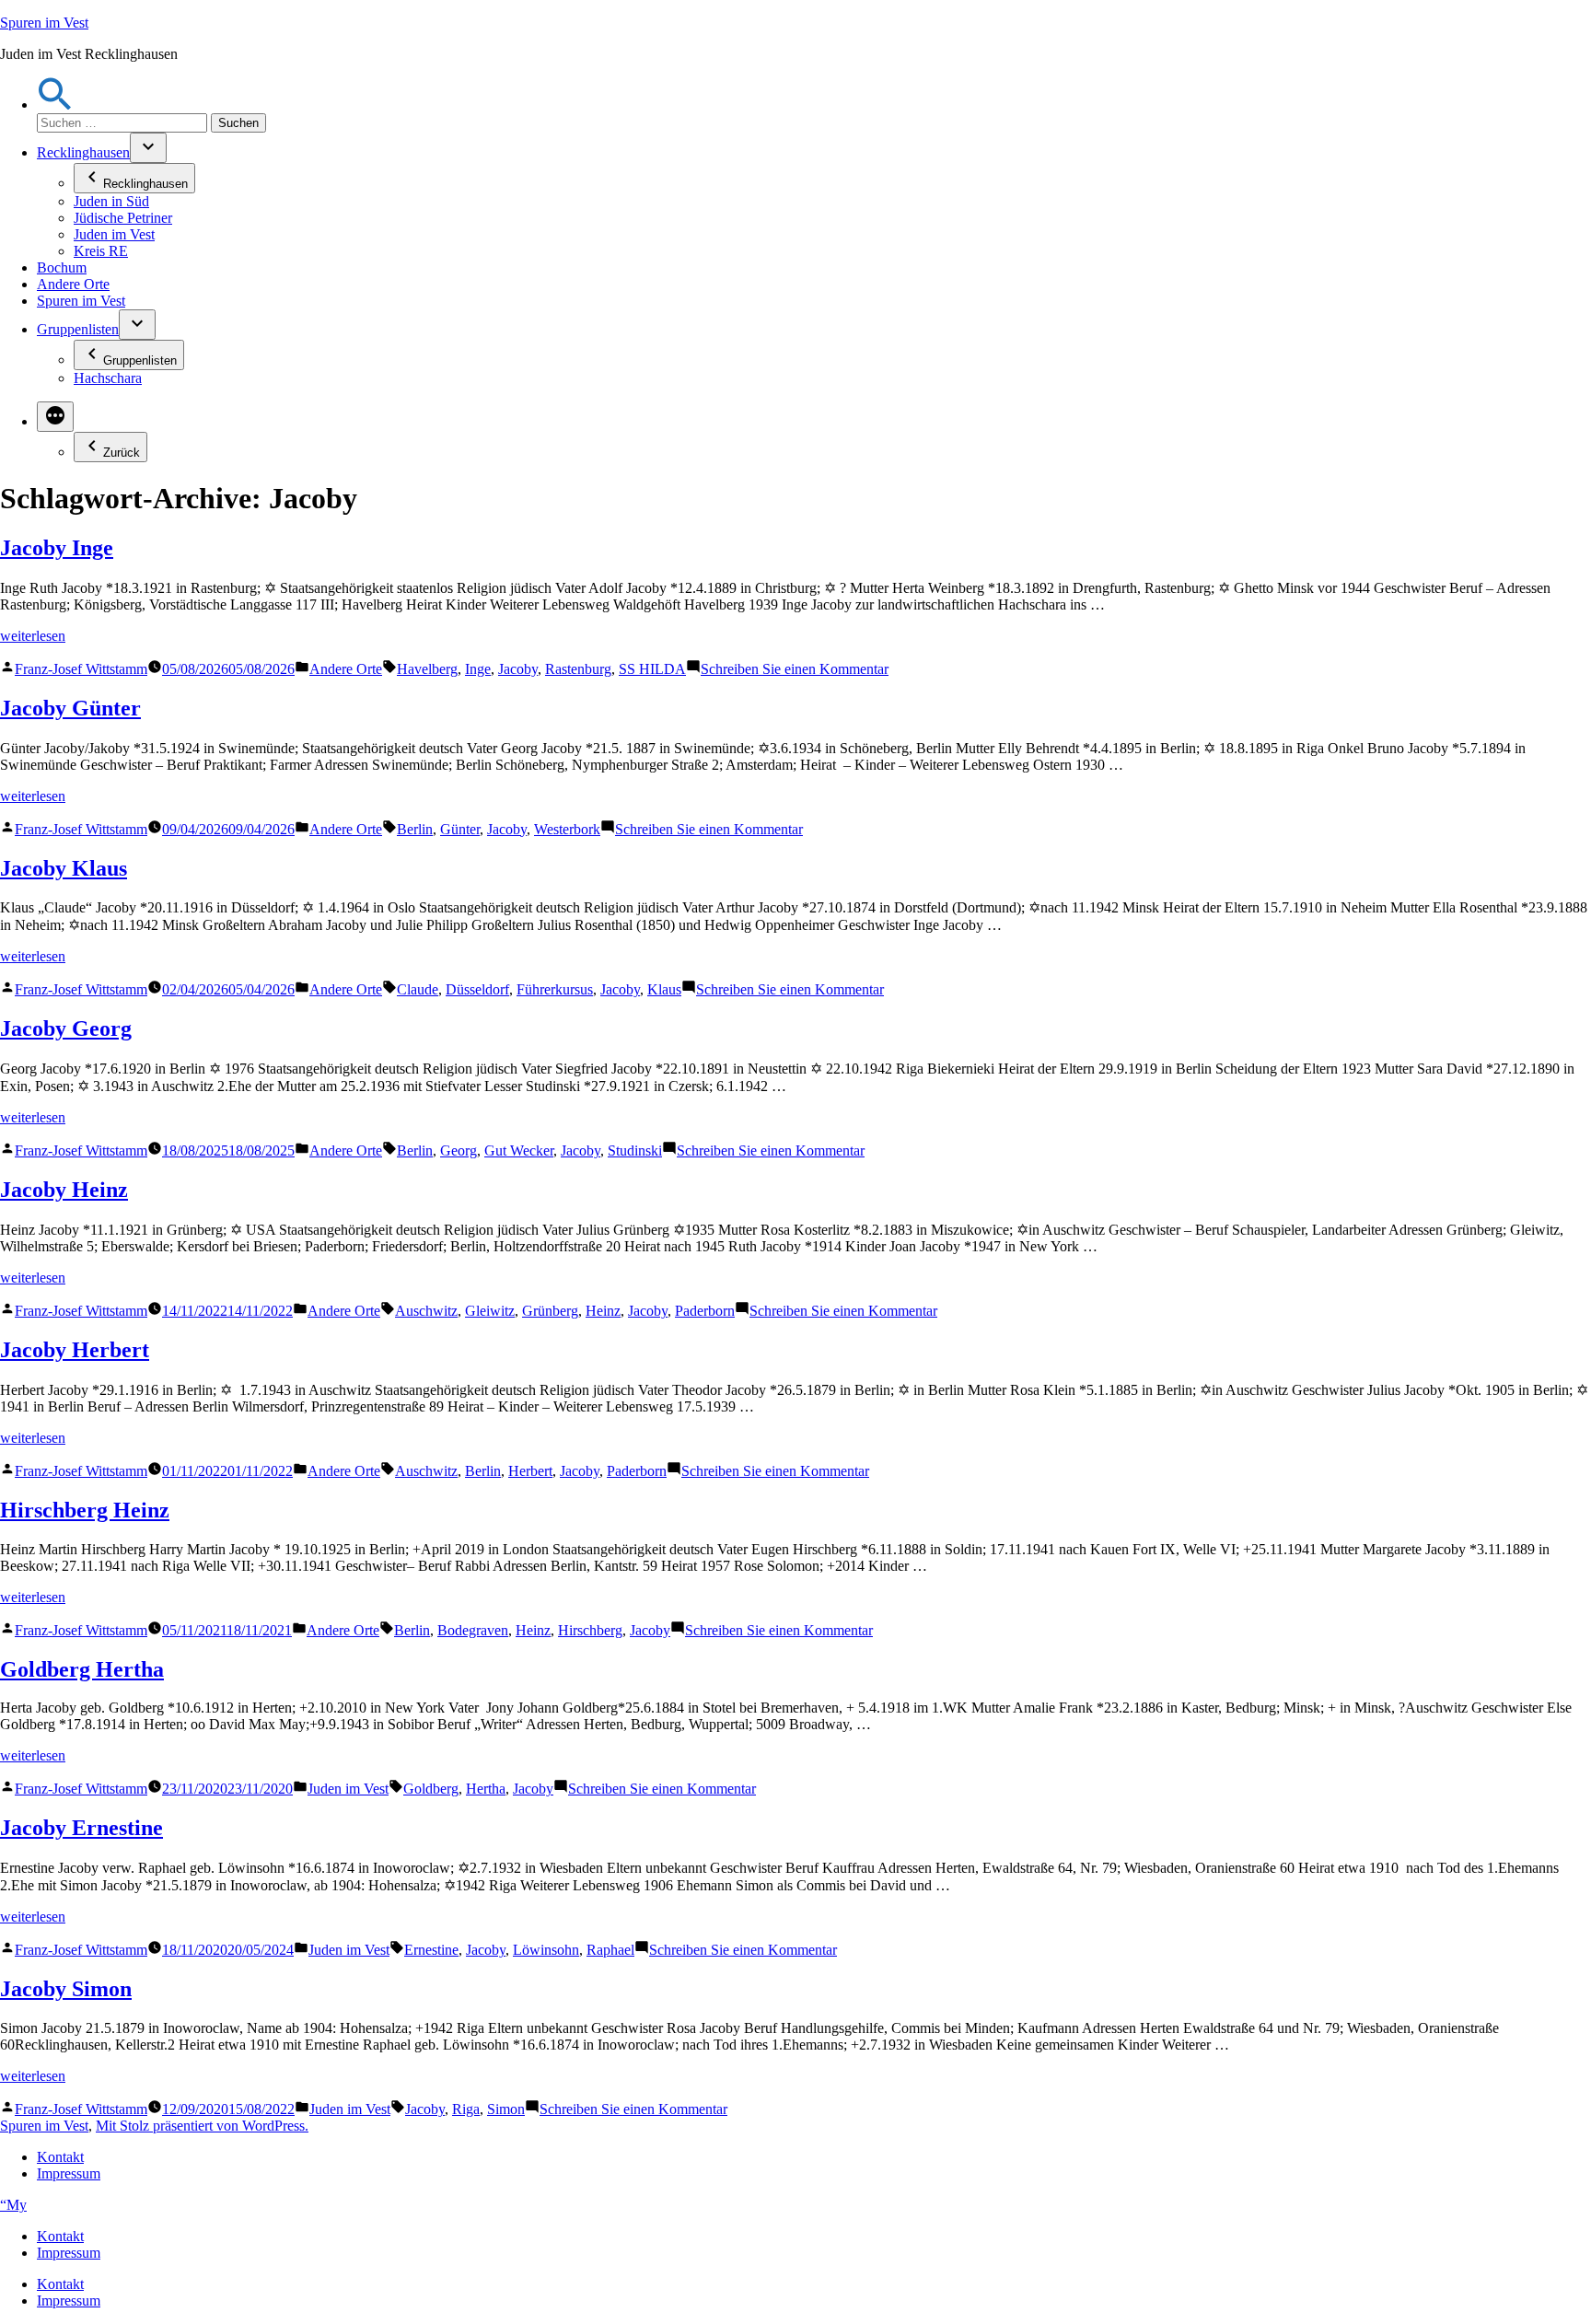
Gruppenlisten (78, 329)
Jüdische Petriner (123, 218)
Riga (466, 2109)
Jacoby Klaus (64, 868)
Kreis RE (101, 251)
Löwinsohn (546, 1950)
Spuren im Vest (44, 23)
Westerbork (567, 829)
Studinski (635, 1150)
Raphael (610, 1950)
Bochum (62, 267)
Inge (478, 669)
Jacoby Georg (66, 1028)
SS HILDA (652, 669)
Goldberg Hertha (82, 1669)
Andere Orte (73, 284)
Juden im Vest (114, 234)
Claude (418, 989)
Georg (459, 1150)
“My (13, 2205)
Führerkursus (555, 989)
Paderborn (705, 1311)
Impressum (69, 2173)
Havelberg (427, 669)
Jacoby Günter (70, 708)
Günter (460, 829)
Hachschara (108, 378)
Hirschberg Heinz (85, 1510)
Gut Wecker (519, 1150)
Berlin (415, 829)
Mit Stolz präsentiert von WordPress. (202, 2126)
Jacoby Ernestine (81, 1828)
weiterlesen (33, 636)
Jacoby (518, 669)
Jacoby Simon (66, 1989)
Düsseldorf (477, 989)
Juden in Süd (111, 201)
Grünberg (550, 1311)
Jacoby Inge (57, 548)
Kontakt (60, 2157)
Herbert (530, 1471)
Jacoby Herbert (75, 1350)
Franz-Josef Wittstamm (81, 669)
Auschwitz (426, 1311)
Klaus (664, 989)
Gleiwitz (490, 1311)
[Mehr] (55, 417)
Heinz (603, 1311)
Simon (506, 2109)
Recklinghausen (83, 152)
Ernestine (431, 1950)
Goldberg (431, 1789)
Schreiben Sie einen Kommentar (795, 669)
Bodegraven (473, 1630)
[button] (55, 105)
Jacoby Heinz (64, 1190)
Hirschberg (590, 1630)
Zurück (122, 453)
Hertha (486, 1789)
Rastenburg (578, 669)
